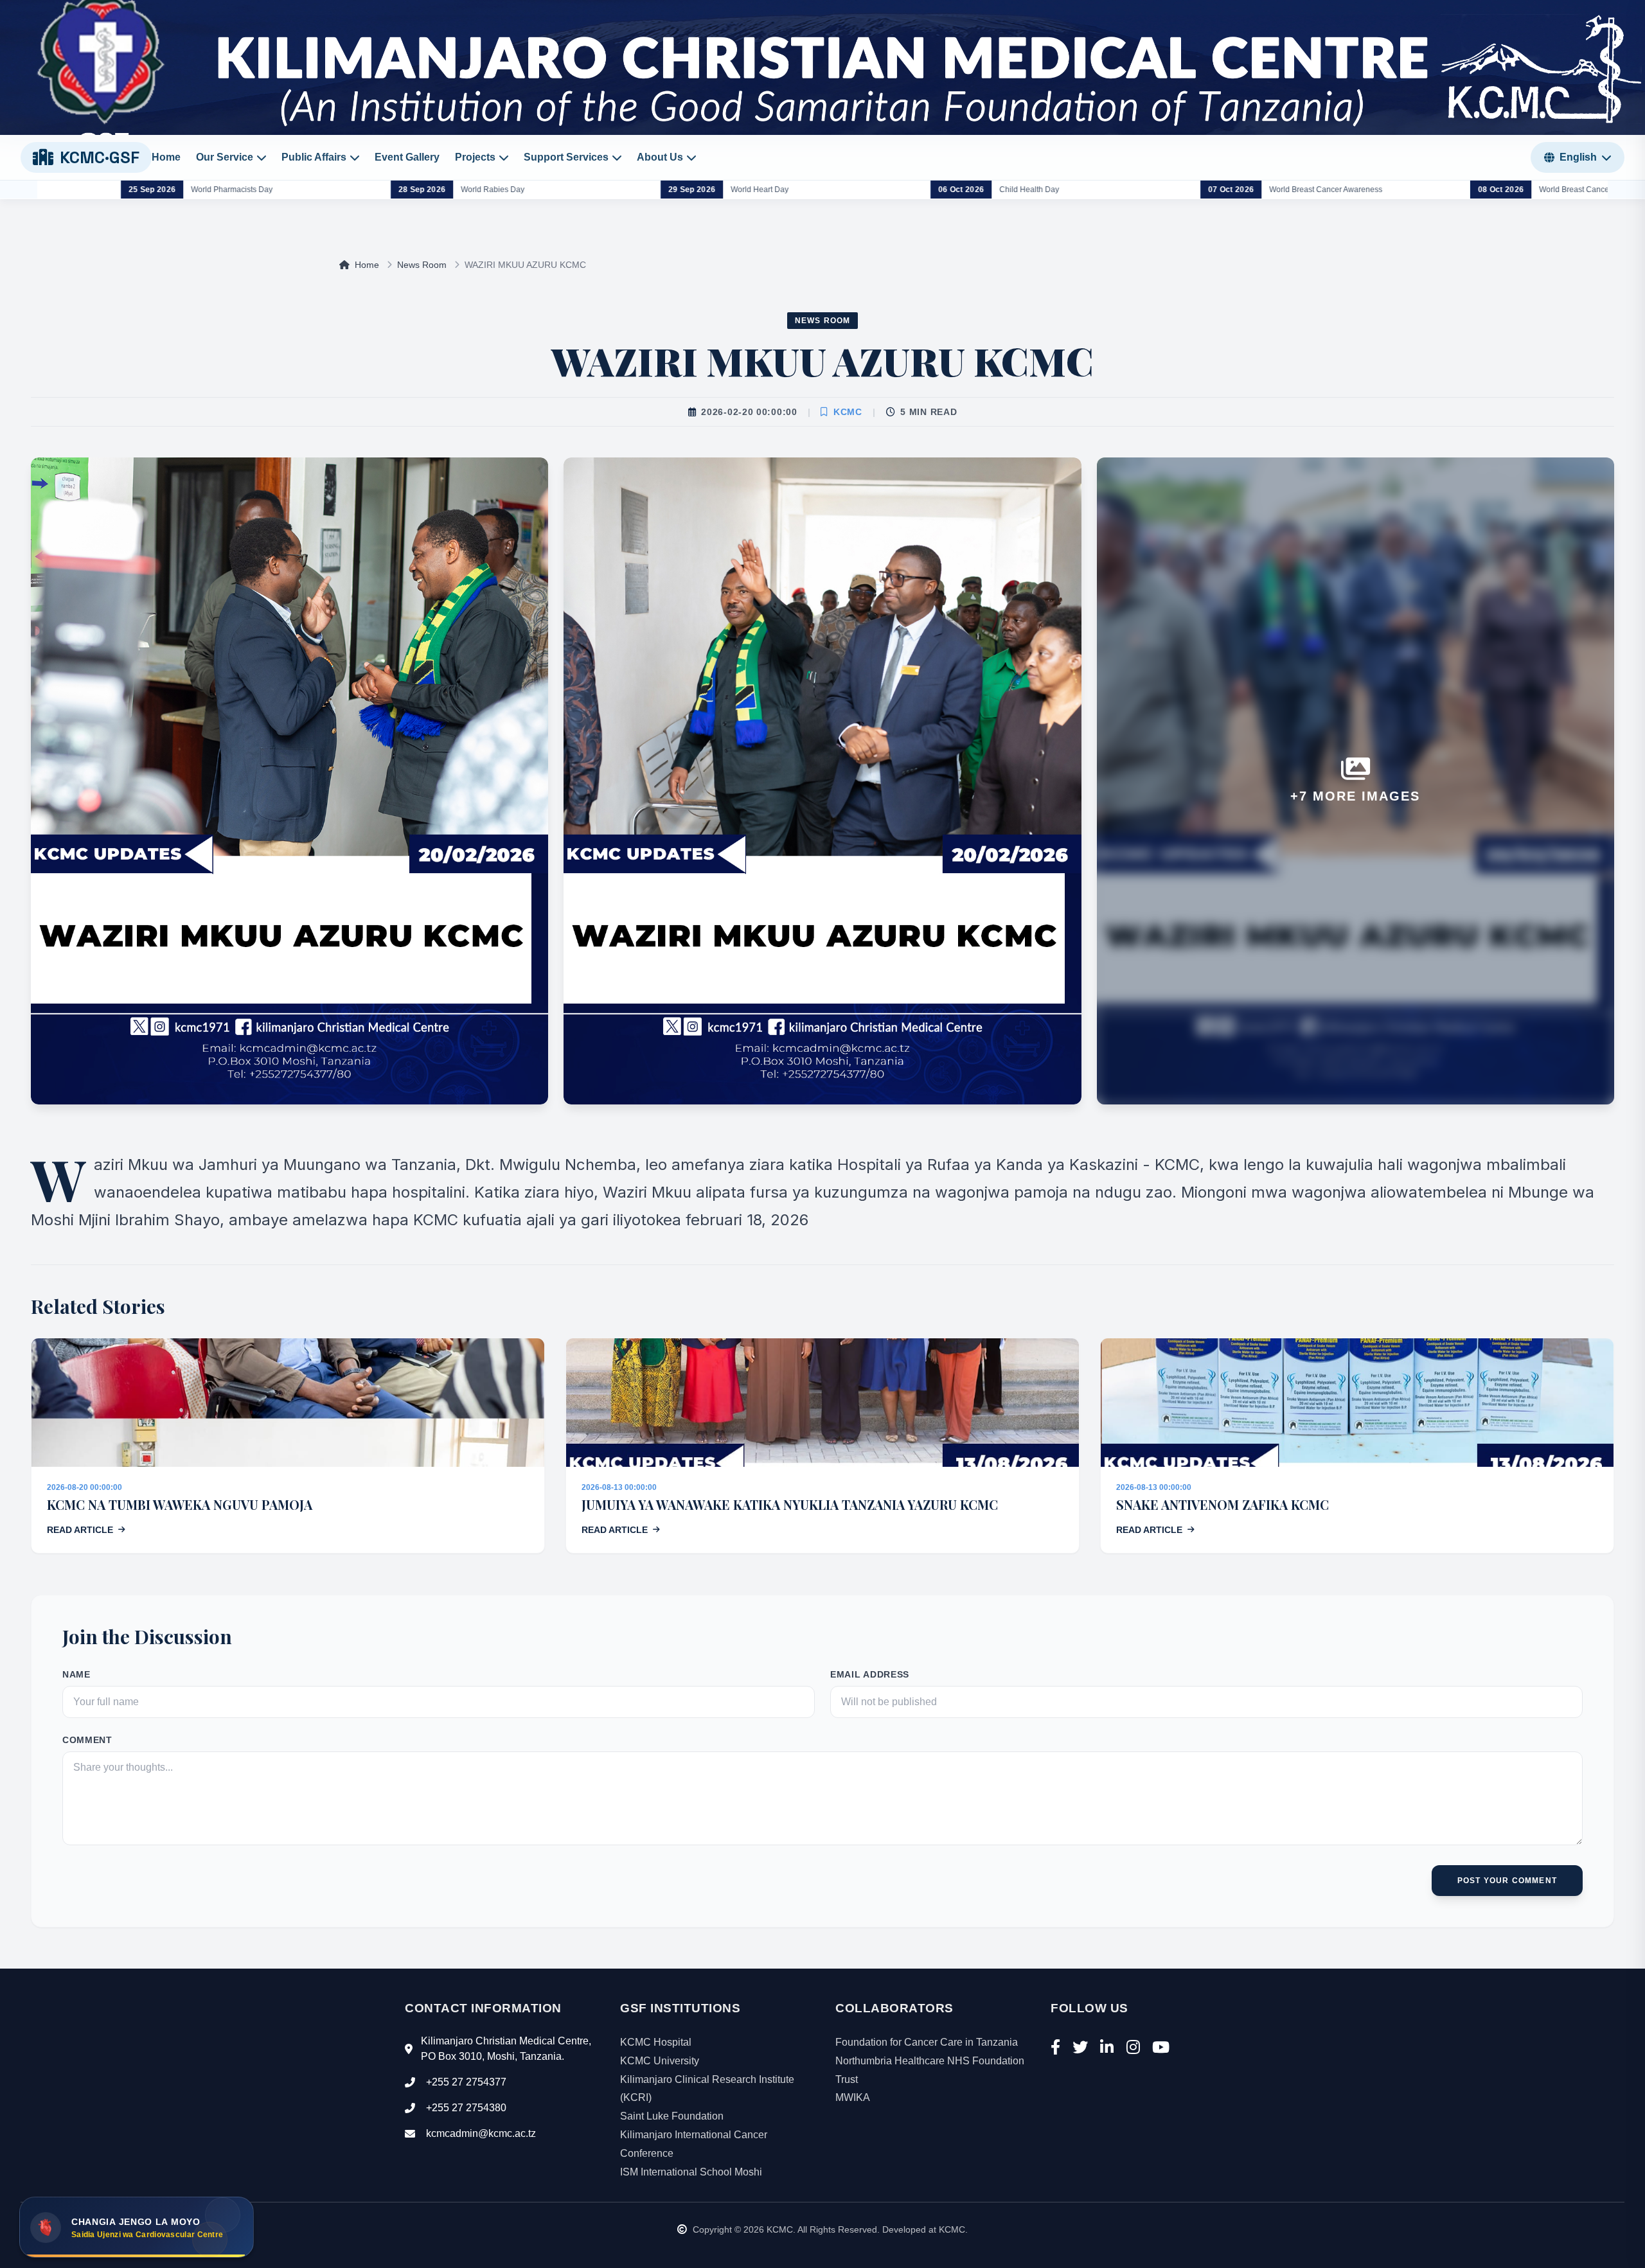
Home (166, 157)
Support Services (566, 157)
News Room (422, 265)
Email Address (870, 1674)
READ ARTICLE (80, 1530)
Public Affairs (314, 157)
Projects (475, 157)
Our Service (225, 157)
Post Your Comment (1507, 1881)
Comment (87, 1740)
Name (76, 1674)
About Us (660, 157)
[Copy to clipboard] (236, 2240)
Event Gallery (407, 157)
